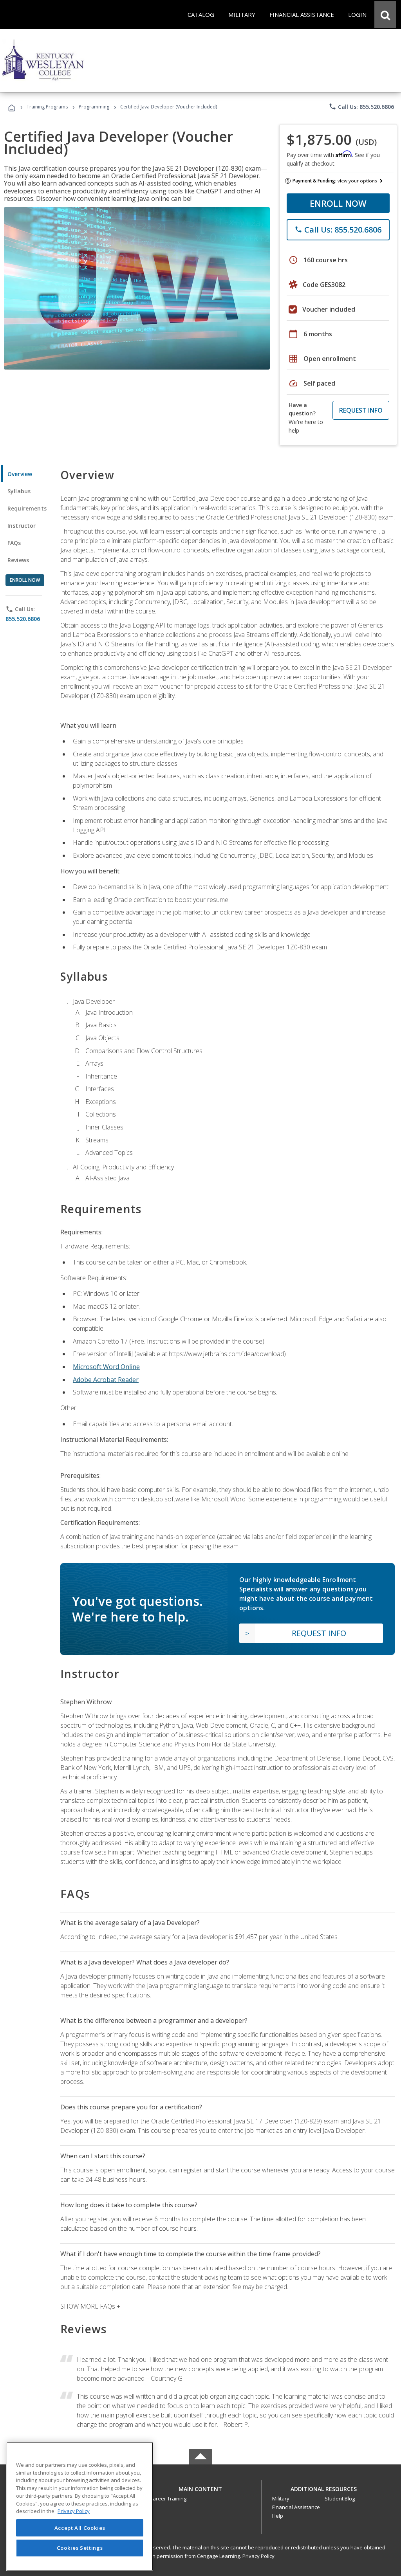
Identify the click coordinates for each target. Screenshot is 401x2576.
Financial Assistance (296, 2507)
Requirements (27, 508)
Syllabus (19, 491)
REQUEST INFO (361, 410)
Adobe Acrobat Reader (106, 1380)
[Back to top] (200, 2487)
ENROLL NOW (338, 203)
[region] (80, 2507)
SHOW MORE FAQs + (90, 2306)
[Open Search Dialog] (385, 14)
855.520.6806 (23, 619)
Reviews (18, 560)
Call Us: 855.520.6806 (361, 106)
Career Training (168, 2498)
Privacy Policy (258, 2556)
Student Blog (340, 2498)
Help (278, 2516)
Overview (20, 474)
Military (281, 2498)
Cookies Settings (80, 2548)
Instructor (22, 526)
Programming (94, 107)
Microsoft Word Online (106, 1367)
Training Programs (47, 107)
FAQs (14, 543)
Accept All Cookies (80, 2528)
